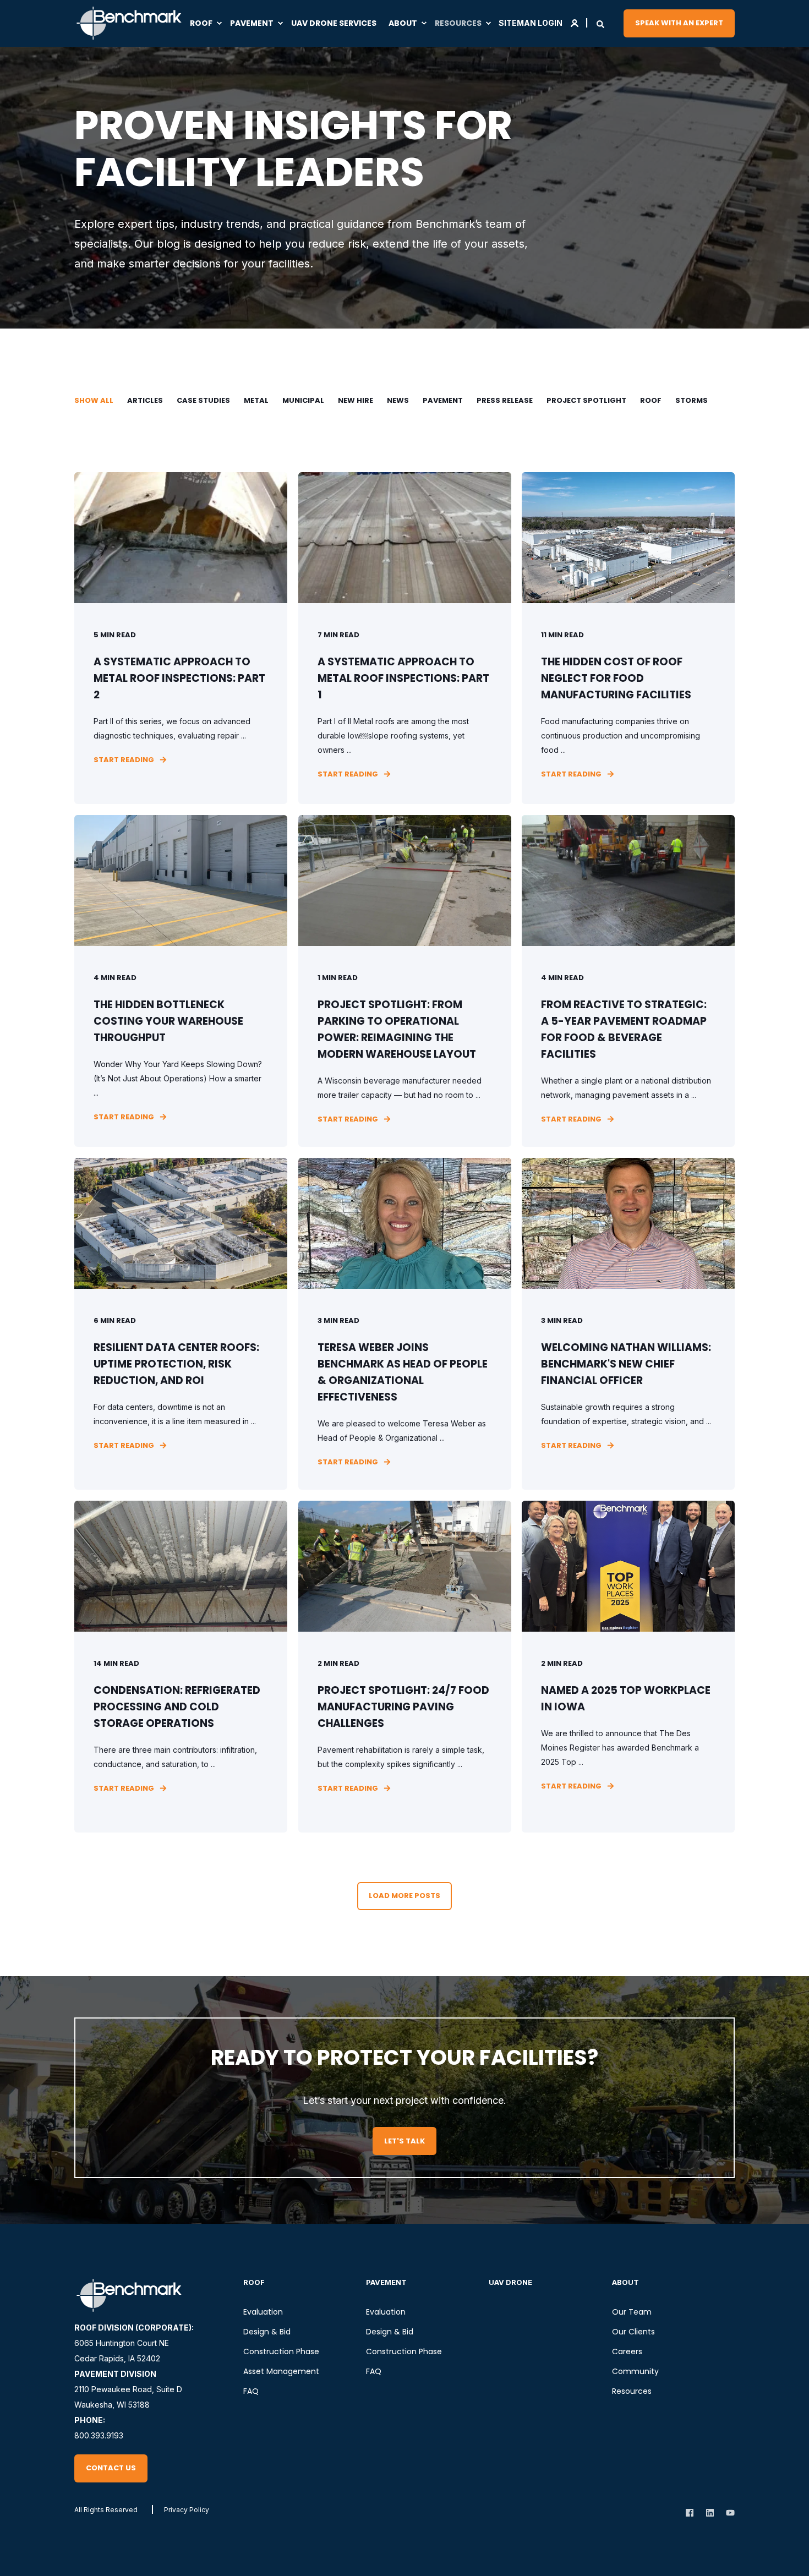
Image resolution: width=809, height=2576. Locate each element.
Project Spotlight (586, 400)
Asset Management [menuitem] (281, 2371)
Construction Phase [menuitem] (281, 2351)
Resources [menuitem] (632, 2391)
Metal (256, 400)
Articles (145, 400)
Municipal (303, 400)
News (398, 400)
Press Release (505, 400)
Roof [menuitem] (254, 2282)
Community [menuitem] (635, 2371)
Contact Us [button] (111, 2468)
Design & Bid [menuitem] (267, 2332)
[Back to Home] (129, 23)
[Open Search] (600, 23)
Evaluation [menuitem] (263, 2312)
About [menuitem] (625, 2282)
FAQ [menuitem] (251, 2391)
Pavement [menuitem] (386, 2282)
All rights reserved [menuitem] (106, 2510)
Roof (651, 400)
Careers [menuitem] (627, 2351)
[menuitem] (207, 23)
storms (692, 400)
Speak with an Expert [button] (679, 23)
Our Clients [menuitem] (633, 2332)
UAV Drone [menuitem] (510, 2282)
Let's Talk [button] (404, 2141)
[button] (404, 1896)
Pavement (443, 400)
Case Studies (203, 400)
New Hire (356, 400)
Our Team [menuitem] (632, 2312)
